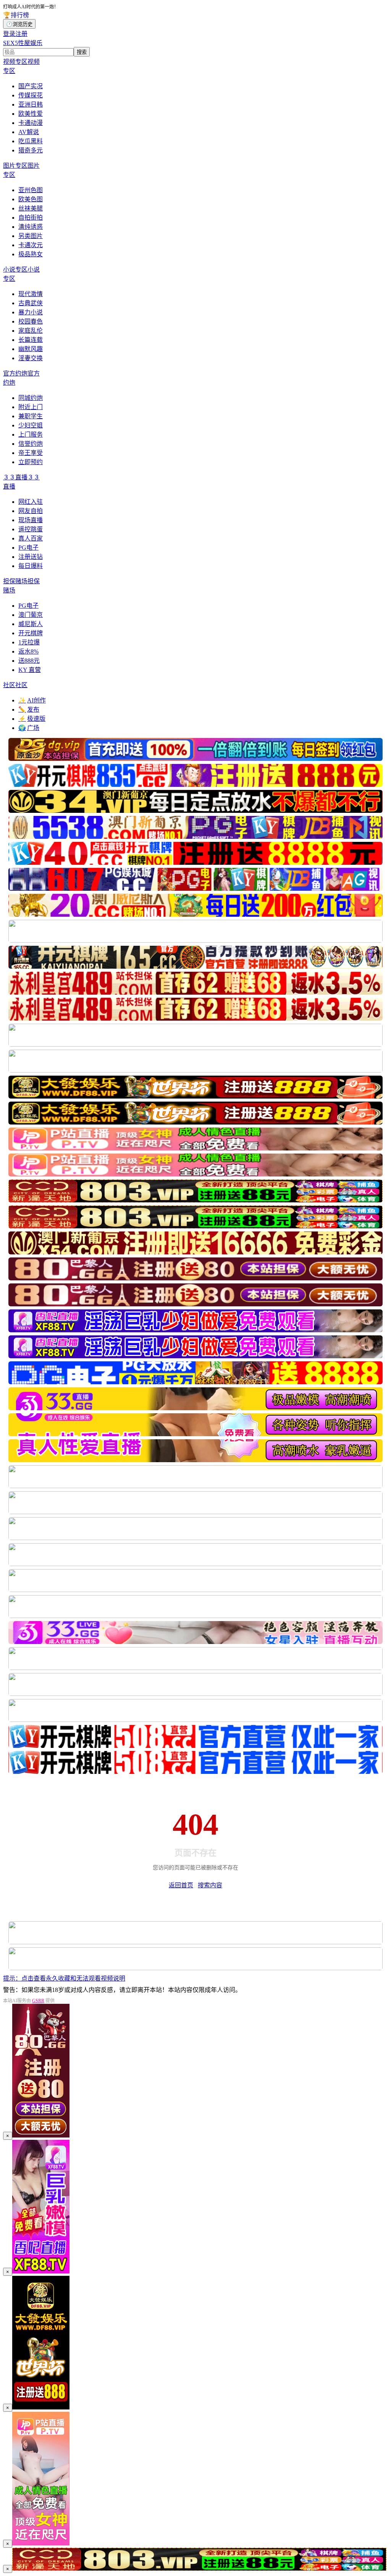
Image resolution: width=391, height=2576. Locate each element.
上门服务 (31, 434)
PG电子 (28, 548)
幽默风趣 (31, 349)
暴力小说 (31, 312)
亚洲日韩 (31, 104)
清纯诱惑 (31, 227)
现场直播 (31, 520)
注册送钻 (31, 557)
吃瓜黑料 (31, 141)
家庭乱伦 (31, 331)
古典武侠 (31, 303)
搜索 (82, 52)
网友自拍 (31, 511)
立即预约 (31, 462)
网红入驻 (31, 502)
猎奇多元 (31, 150)
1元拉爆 (29, 642)
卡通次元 (31, 245)
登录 (9, 34)
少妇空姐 (31, 425)
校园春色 (31, 321)
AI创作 (32, 700)
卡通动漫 (31, 123)
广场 (29, 728)
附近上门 (31, 407)
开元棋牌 (31, 633)
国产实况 (31, 86)
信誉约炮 (31, 444)
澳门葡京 (31, 615)
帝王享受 (31, 453)
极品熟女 (31, 254)
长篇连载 (31, 340)
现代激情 (31, 294)
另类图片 (31, 236)
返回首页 (181, 1885)
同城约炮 (31, 398)
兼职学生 (31, 416)
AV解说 (29, 132)
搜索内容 (210, 1885)
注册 (21, 34)
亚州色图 (31, 190)
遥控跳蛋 (31, 529)
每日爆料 (31, 566)
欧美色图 (31, 199)
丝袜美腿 (31, 208)
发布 (29, 710)
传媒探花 (31, 95)
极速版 (32, 719)
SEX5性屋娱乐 (23, 43)
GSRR (38, 2001)
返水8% (28, 651)
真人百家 (31, 538)
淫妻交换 (31, 358)
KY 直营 (30, 670)
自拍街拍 (31, 218)
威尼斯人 (31, 624)
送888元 (29, 661)
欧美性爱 (31, 114)
